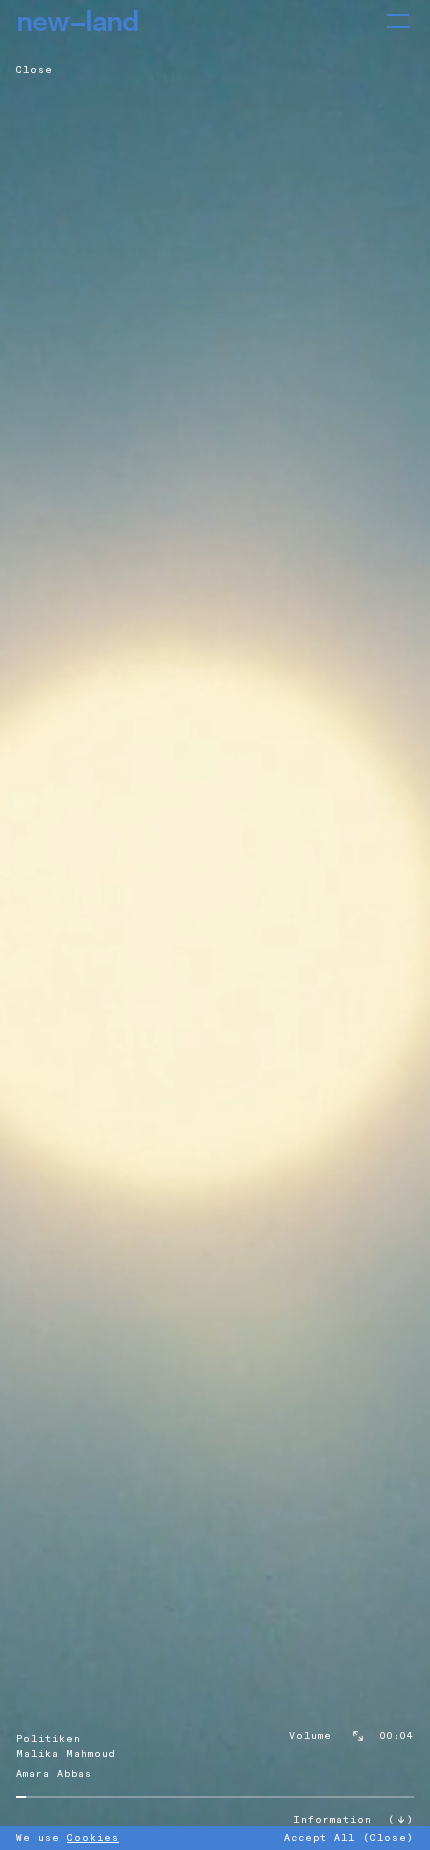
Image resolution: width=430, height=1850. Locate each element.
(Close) (388, 1838)
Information (333, 1820)
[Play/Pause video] (215, 925)
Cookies (93, 1838)
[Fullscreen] (358, 1736)
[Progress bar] (215, 1797)
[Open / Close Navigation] (398, 21)
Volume (310, 1736)
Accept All (319, 1838)
